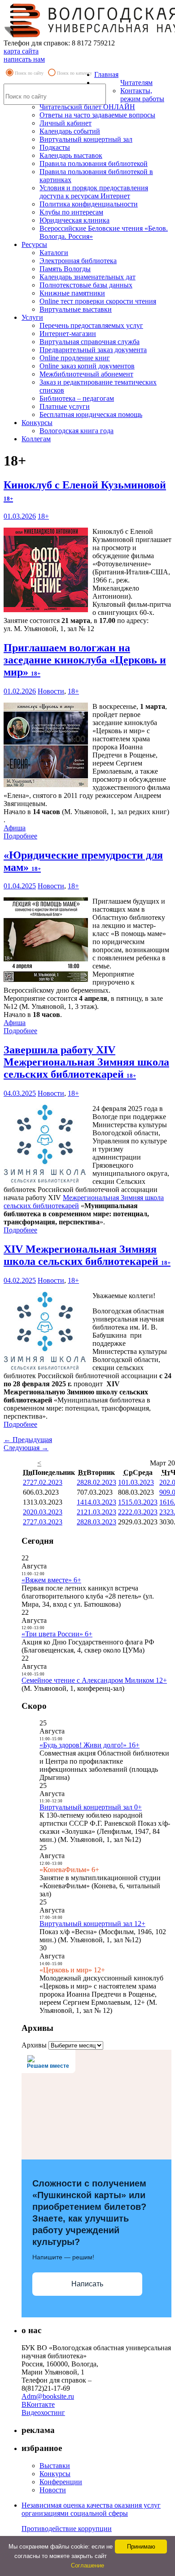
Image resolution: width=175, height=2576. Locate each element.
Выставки (55, 2466)
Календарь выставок (71, 155)
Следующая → (26, 1448)
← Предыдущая (28, 1440)
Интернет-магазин (68, 334)
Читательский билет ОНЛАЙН (87, 107)
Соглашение (87, 2565)
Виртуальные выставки (76, 309)
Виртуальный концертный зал (86, 139)
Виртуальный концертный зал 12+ (92, 1924)
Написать (87, 2284)
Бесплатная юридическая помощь (91, 414)
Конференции (61, 2482)
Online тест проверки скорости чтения (98, 301)
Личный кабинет (66, 123)
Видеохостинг (43, 2412)
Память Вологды (65, 269)
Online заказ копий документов (87, 366)
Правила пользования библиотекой (94, 164)
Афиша (15, 828)
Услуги (32, 317)
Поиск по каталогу (74, 73)
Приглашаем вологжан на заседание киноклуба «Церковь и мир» (85, 660)
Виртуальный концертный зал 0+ (91, 1807)
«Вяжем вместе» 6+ (51, 1580)
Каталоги (54, 253)
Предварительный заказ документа (93, 350)
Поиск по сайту (29, 73)
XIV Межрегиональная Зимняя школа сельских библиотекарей (87, 1255)
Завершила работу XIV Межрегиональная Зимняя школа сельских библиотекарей (86, 1062)
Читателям (136, 83)
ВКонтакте (38, 2404)
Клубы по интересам (71, 212)
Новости (51, 691)
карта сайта (21, 51)
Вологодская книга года (77, 431)
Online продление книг (75, 358)
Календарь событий (70, 131)
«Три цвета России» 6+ (57, 1634)
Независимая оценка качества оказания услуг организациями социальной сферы (91, 2509)
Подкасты (55, 147)
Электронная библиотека (78, 261)
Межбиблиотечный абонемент (86, 374)
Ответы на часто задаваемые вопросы (97, 115)
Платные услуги (65, 406)
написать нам (24, 59)
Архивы (34, 2045)
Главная (106, 74)
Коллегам (36, 439)
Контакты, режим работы (142, 95)
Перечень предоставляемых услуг (91, 325)
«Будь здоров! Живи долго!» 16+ (90, 1745)
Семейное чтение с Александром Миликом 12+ (94, 1680)
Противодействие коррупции (67, 2529)
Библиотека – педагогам (77, 398)
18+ (43, 516)
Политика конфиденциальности (89, 204)
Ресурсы (34, 244)
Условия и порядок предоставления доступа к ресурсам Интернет (94, 192)
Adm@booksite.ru (48, 2396)
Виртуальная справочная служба (90, 342)
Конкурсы (37, 423)
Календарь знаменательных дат (87, 277)
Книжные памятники (72, 293)
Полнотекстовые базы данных (86, 285)
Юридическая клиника (74, 220)
